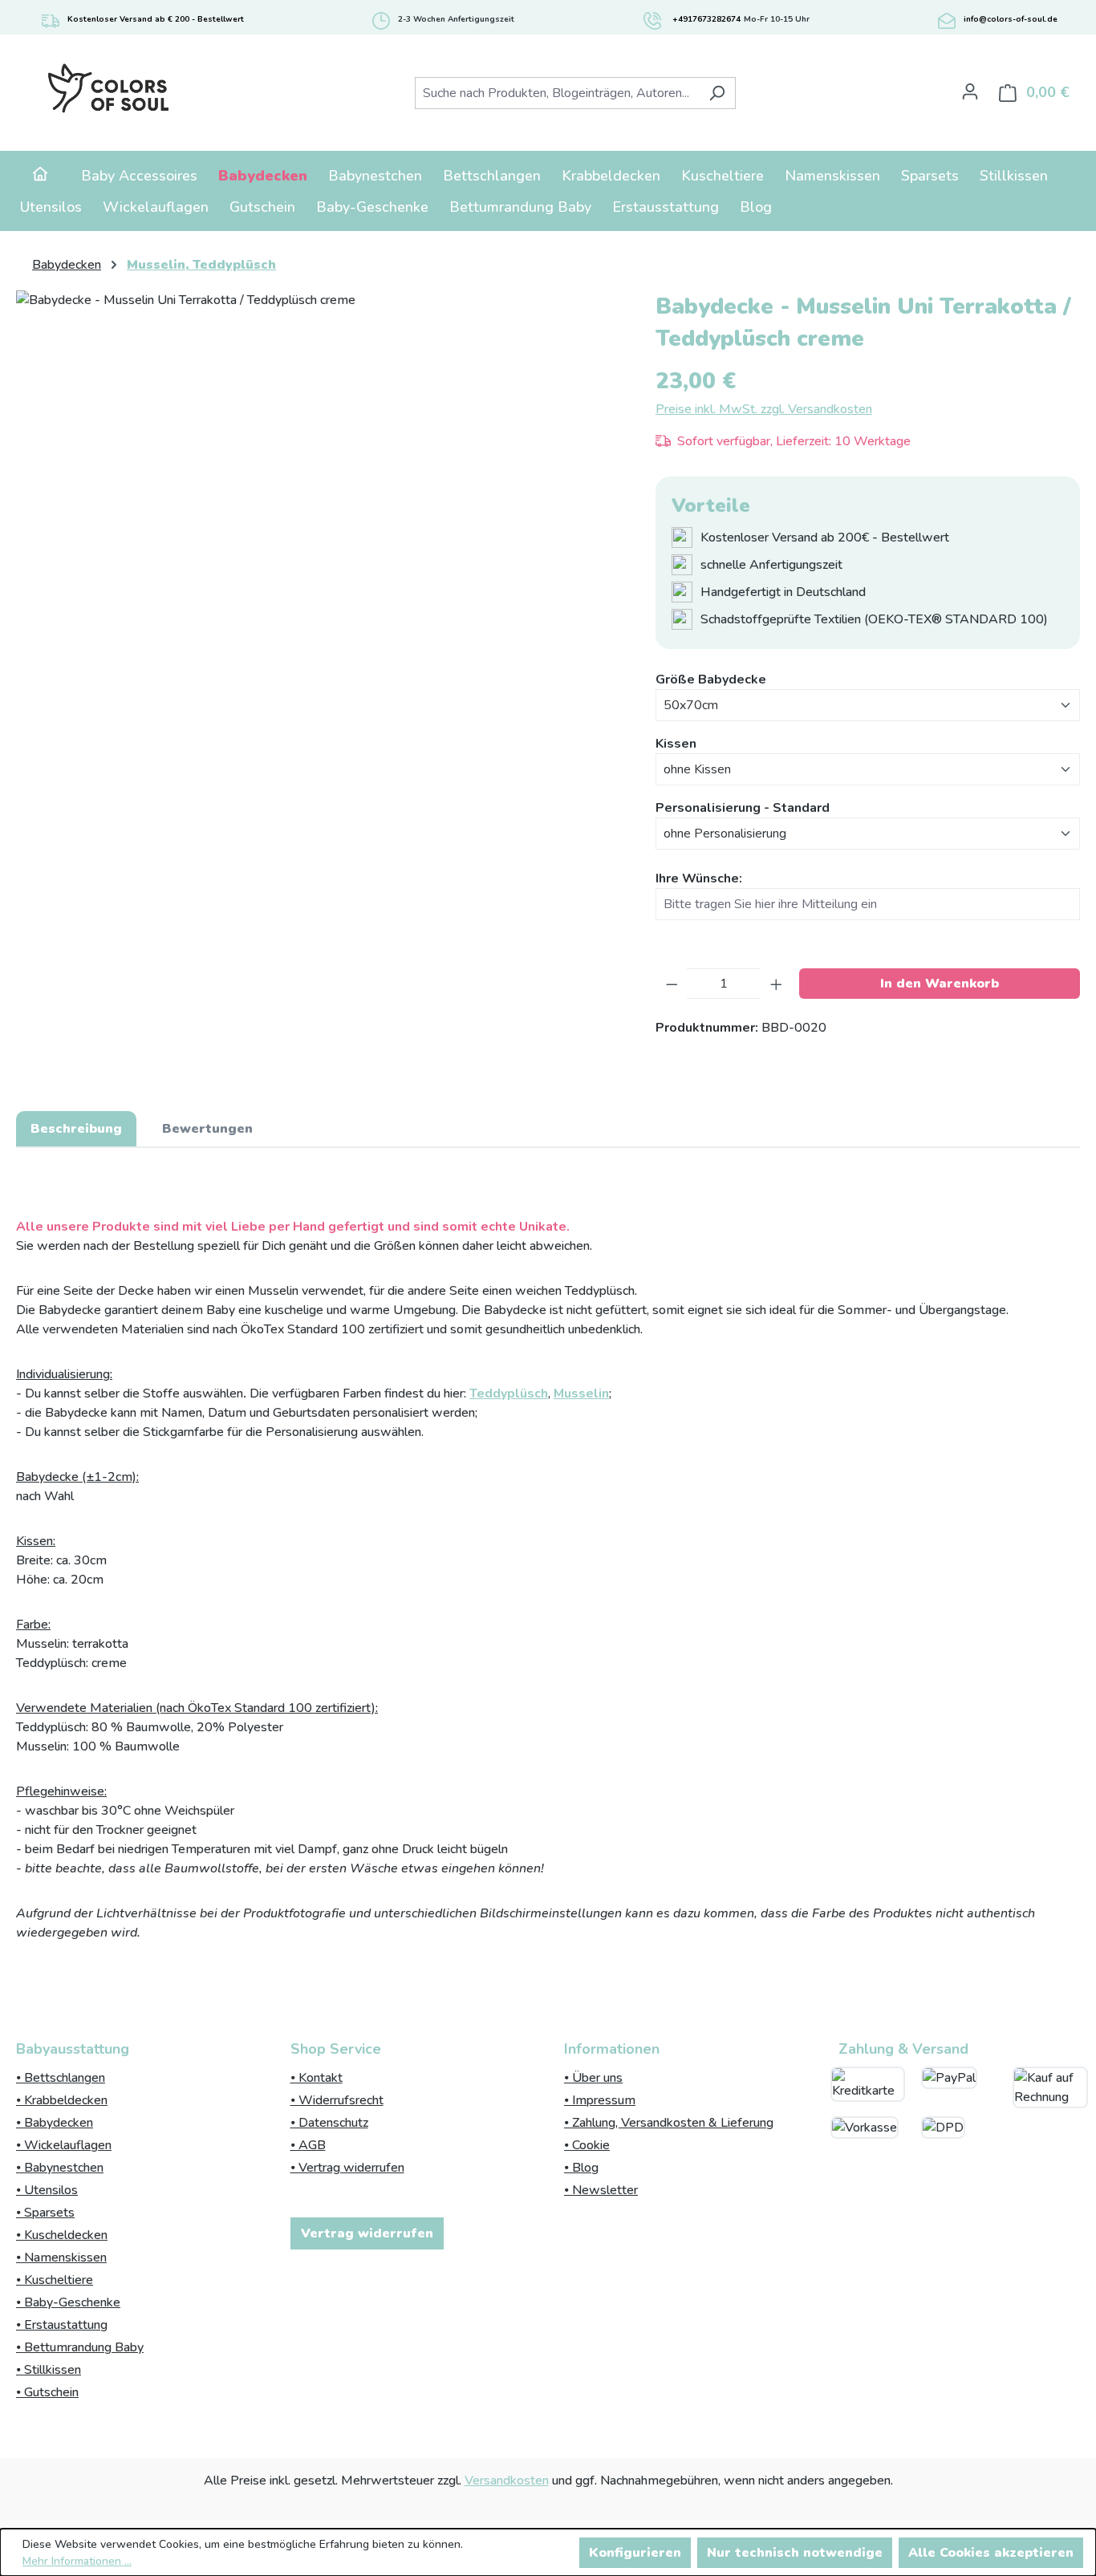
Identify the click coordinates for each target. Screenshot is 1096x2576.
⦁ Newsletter (601, 2190)
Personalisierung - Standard (743, 807)
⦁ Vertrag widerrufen (347, 2168)
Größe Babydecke (711, 679)
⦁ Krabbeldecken (62, 2100)
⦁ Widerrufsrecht (337, 2100)
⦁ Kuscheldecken (62, 2235)
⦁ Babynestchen (60, 2168)
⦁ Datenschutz (329, 2123)
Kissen (676, 743)
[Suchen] (717, 93)
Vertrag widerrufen (367, 2233)
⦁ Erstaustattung (62, 2325)
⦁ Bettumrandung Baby (80, 2347)
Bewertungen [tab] (207, 1129)
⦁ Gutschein (47, 2392)
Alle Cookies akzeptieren (991, 2553)
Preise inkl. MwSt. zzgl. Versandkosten (764, 409)
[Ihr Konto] (970, 91)
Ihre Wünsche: (699, 878)
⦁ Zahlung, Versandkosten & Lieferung (669, 2123)
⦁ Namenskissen (61, 2258)
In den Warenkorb (940, 984)
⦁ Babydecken (55, 2123)
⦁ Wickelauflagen (64, 2145)
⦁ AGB (308, 2145)
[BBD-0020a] (319, 463)
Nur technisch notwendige (795, 2553)
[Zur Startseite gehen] (108, 89)
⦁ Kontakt (317, 2078)
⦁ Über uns (593, 2078)
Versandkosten (507, 2481)
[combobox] (557, 93)
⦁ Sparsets (45, 2213)
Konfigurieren (635, 2553)
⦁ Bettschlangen (61, 2078)
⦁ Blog (581, 2168)
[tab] (76, 1129)
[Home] (40, 176)
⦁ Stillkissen (49, 2370)
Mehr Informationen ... (77, 2561)
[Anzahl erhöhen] (776, 984)
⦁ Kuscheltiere (55, 2280)
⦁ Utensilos (47, 2190)
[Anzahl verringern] (672, 984)
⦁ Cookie (587, 2145)
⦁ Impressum (600, 2100)
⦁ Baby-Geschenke (68, 2302)
